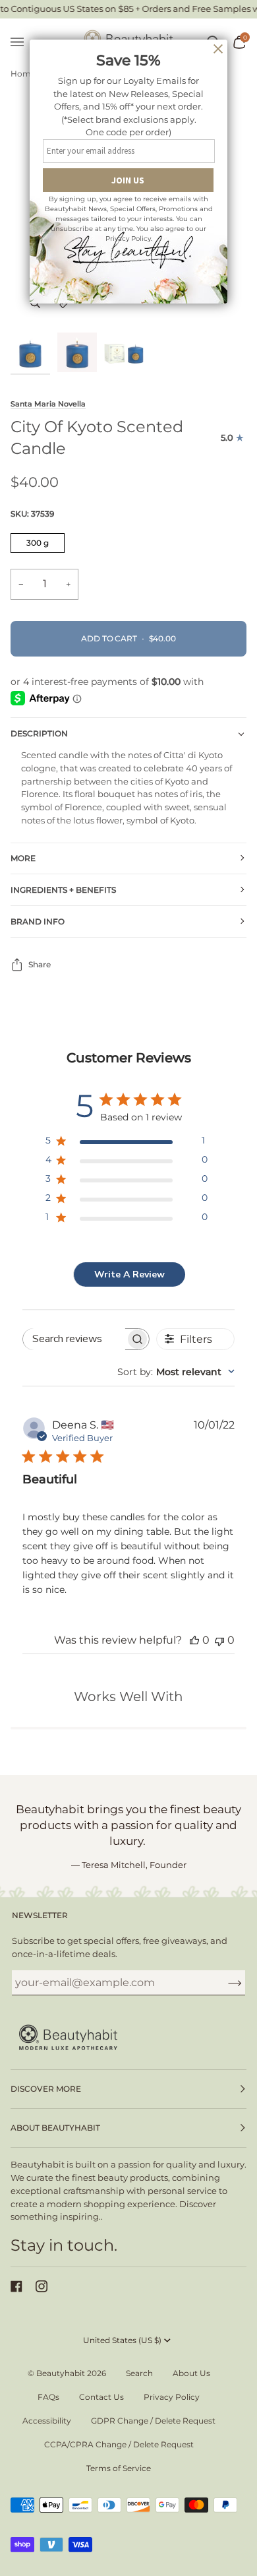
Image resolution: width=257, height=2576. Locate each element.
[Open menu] (24, 43)
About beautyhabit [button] (55, 2128)
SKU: (32, 514)
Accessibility (47, 2421)
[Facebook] (16, 2286)
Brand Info (38, 921)
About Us (191, 2373)
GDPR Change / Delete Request (153, 2421)
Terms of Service (119, 2468)
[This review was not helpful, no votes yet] (219, 1640)
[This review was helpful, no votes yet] (194, 1640)
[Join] (224, 1983)
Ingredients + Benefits (63, 890)
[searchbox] (74, 1339)
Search (139, 2373)
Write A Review (129, 1274)
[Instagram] (42, 2286)
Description (39, 733)
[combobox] (176, 1372)
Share (40, 964)
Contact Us (101, 2397)
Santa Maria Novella (48, 404)
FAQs (48, 2397)
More (23, 858)
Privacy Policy (172, 2397)
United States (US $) (122, 2340)
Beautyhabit (61, 2373)
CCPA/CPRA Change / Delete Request (119, 2444)
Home (23, 74)
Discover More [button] (46, 2089)
